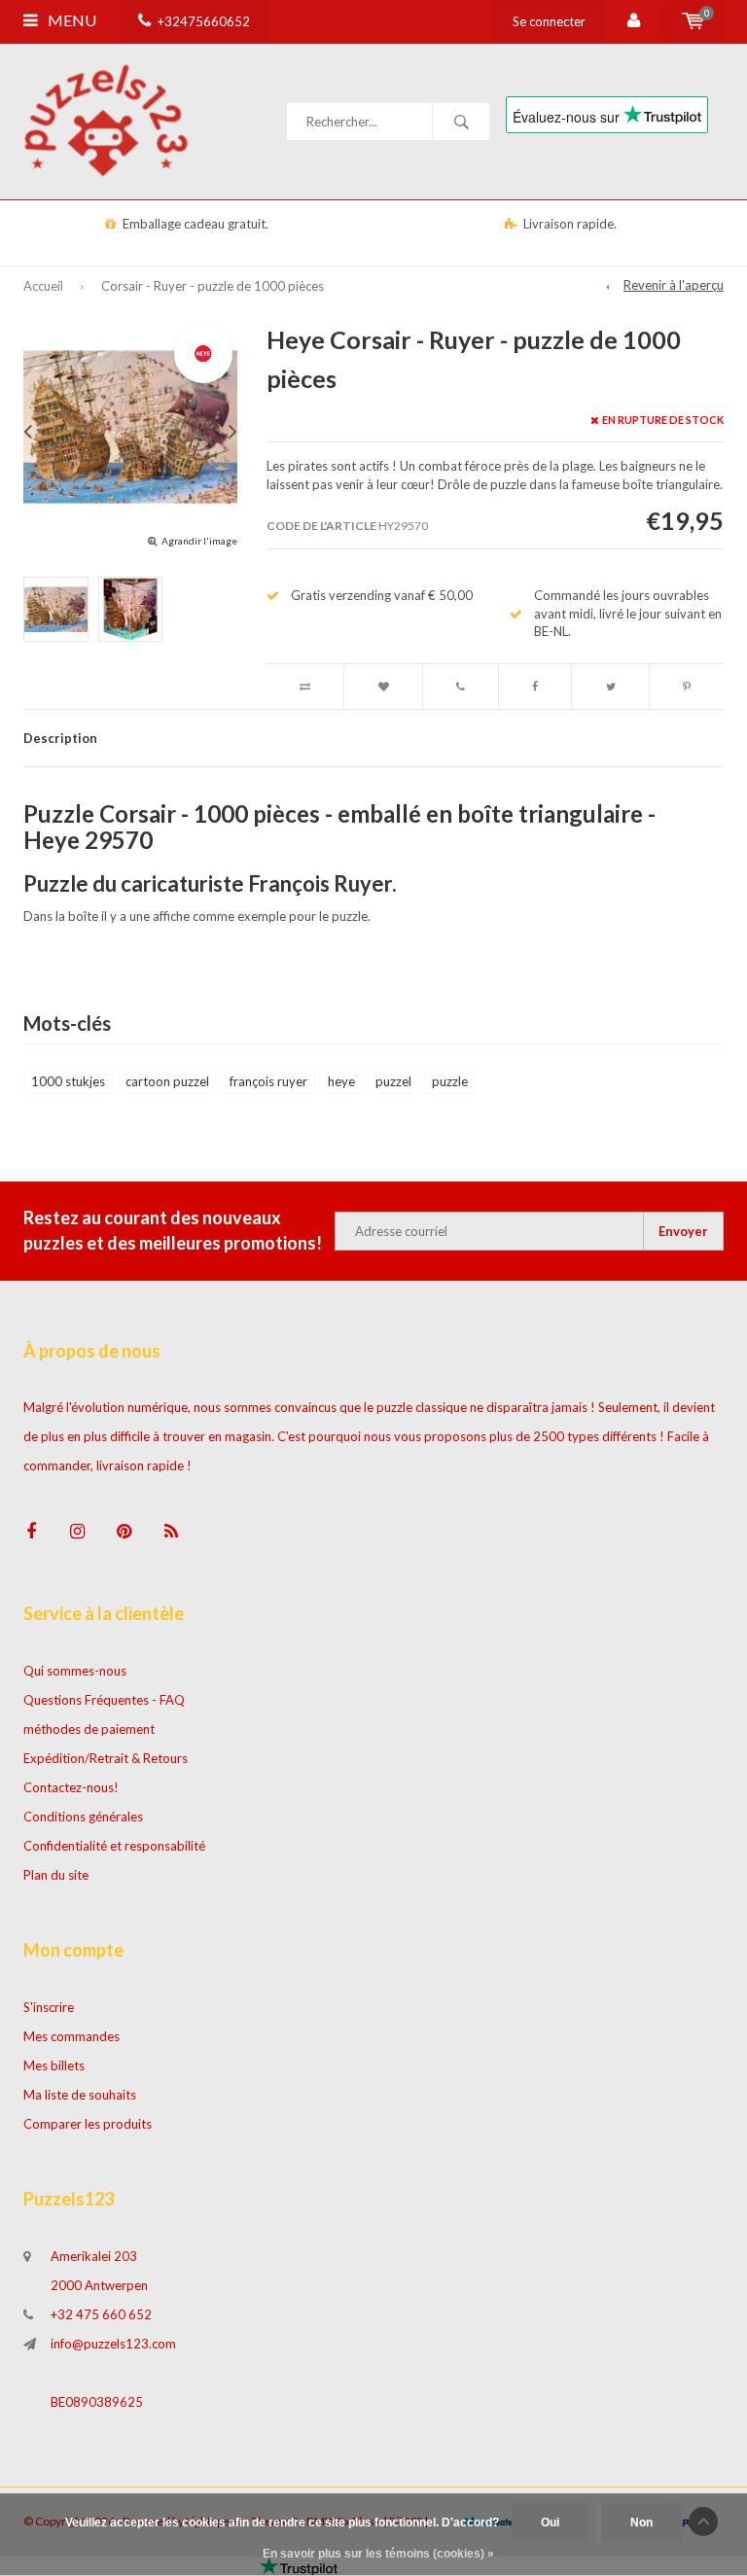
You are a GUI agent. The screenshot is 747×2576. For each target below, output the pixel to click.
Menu (71, 20)
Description (60, 738)
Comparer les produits (88, 2124)
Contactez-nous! (71, 1787)
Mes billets (54, 2065)
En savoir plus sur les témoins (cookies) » (378, 2554)
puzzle (450, 1081)
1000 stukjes (68, 1081)
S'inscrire (49, 2007)
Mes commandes (71, 2036)
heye (341, 1081)
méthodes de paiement (89, 1729)
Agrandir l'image (199, 541)
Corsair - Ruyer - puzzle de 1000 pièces (213, 286)
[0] (693, 21)
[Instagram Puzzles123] (77, 1531)
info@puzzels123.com (113, 2344)
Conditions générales (83, 1817)
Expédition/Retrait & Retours (106, 1758)
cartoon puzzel (167, 1081)
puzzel (393, 1081)
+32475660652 (204, 21)
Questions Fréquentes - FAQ (104, 1700)
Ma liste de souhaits (80, 2095)
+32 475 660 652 (101, 2314)
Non (641, 2523)
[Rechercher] (461, 122)
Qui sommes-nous (75, 1671)
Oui (550, 2523)
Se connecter (549, 21)
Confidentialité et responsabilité (114, 1846)
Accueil (43, 286)
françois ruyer (268, 1081)
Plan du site (56, 1875)
